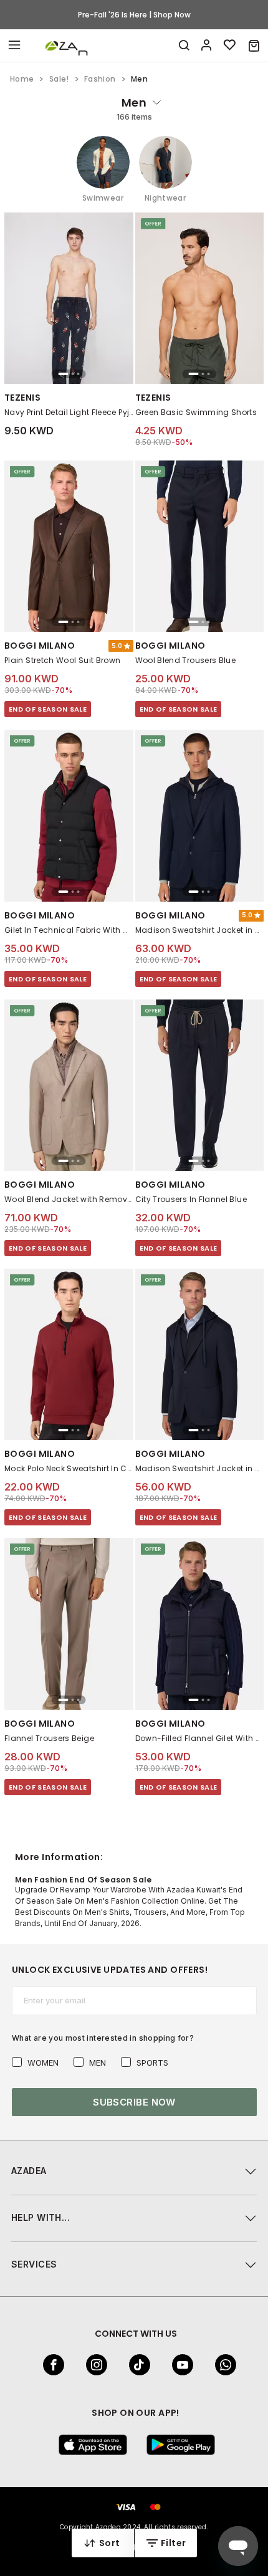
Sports (152, 2063)
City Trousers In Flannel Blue (191, 1199)
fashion (100, 79)
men (134, 103)
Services (34, 2264)
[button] (254, 45)
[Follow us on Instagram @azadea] (93, 2365)
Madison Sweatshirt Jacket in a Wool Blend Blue (200, 930)
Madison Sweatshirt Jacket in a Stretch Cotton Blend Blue (200, 1468)
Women (43, 2063)
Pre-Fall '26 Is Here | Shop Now (134, 15)
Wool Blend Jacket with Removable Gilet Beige (69, 1199)
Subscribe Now (134, 2102)
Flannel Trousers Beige (49, 1738)
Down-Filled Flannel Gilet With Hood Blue (200, 1738)
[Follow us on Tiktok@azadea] (136, 2365)
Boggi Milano (40, 646)
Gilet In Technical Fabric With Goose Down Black (69, 930)
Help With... (41, 2217)
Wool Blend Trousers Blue (186, 660)
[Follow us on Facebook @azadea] (50, 2365)
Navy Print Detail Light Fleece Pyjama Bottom (69, 412)
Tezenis (22, 398)
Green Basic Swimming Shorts (196, 412)
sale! (59, 79)
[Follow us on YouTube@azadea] (179, 2365)
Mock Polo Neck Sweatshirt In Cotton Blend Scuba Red (69, 1468)
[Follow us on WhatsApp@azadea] (222, 2365)
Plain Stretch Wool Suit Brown (62, 660)
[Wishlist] (230, 45)
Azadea (29, 2171)
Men (98, 2063)
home (22, 79)
